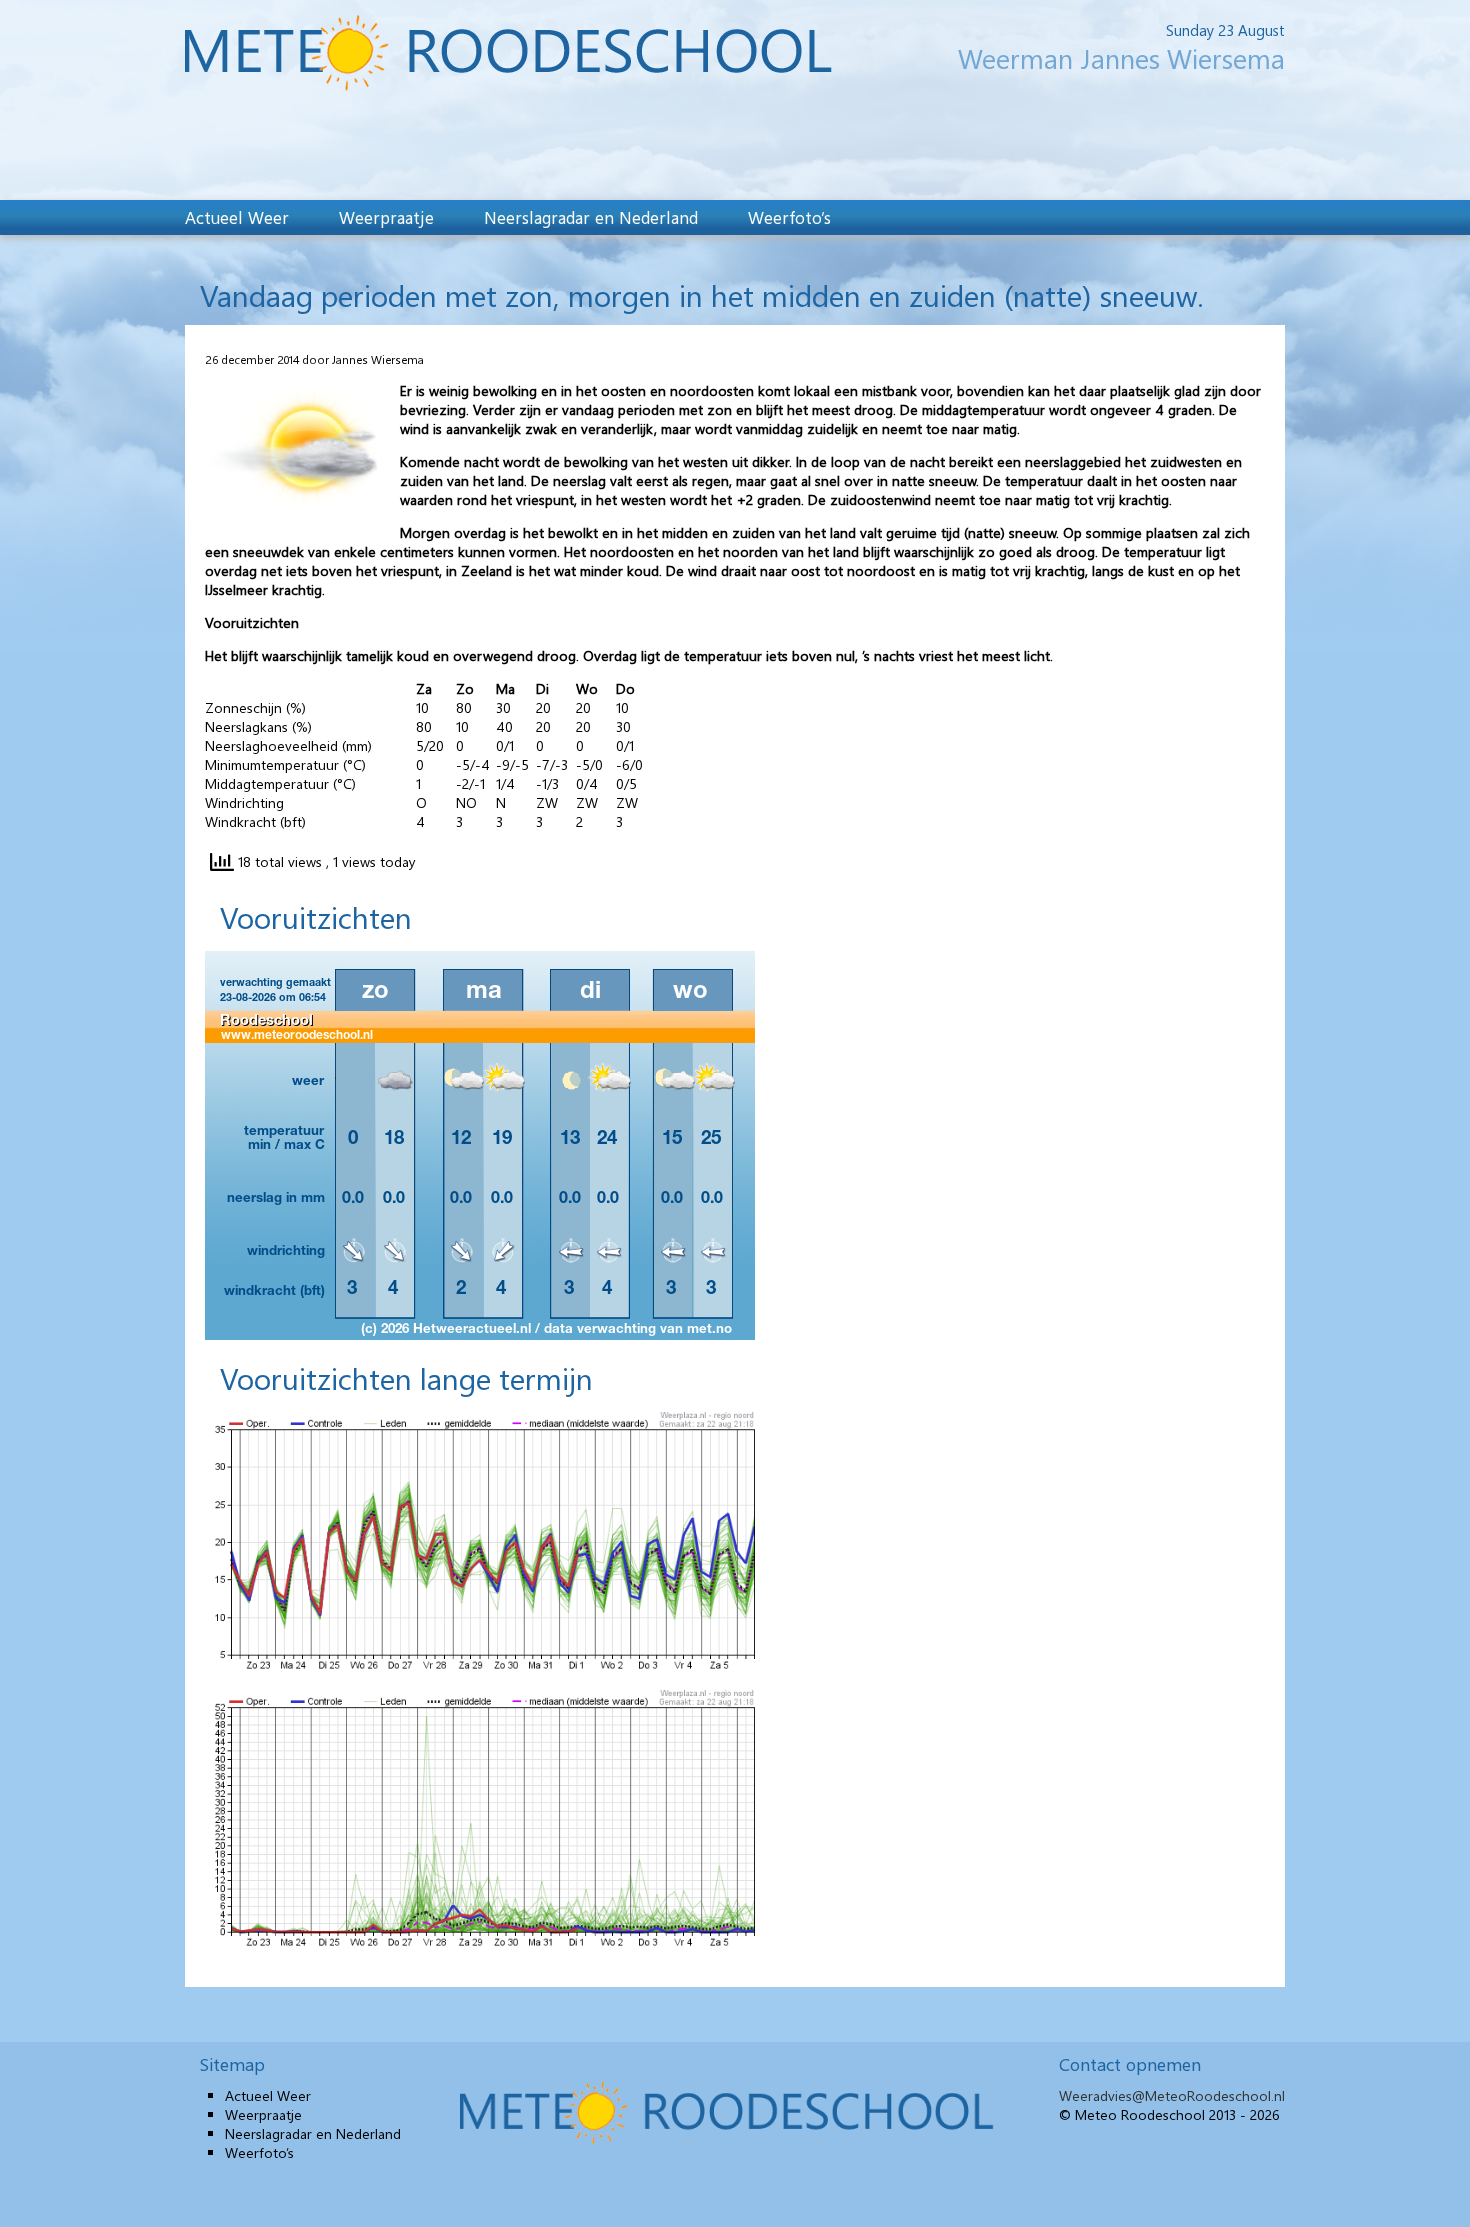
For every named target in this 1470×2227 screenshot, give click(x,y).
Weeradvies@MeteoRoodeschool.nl (1172, 2095)
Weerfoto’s (789, 217)
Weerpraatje (386, 217)
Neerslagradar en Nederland (591, 217)
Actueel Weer (237, 217)
